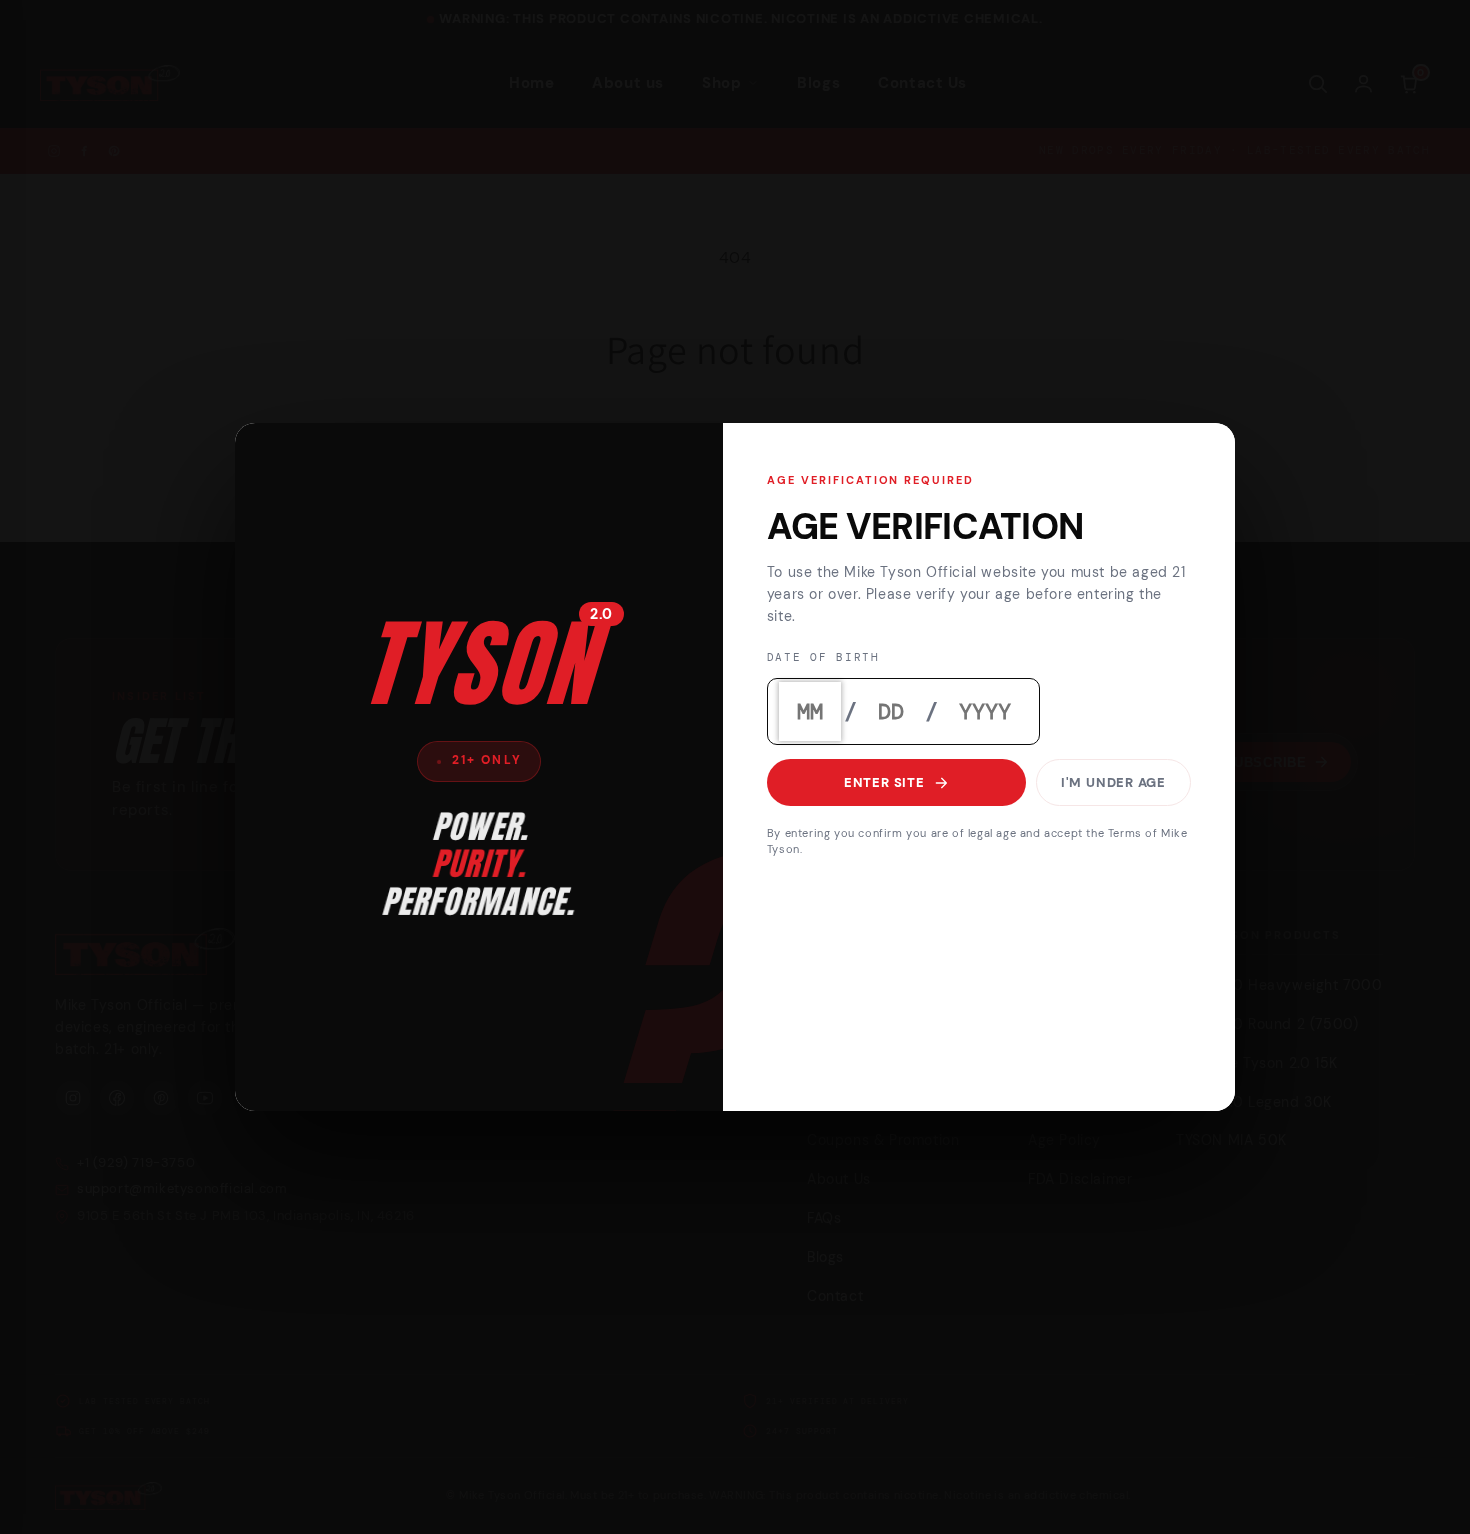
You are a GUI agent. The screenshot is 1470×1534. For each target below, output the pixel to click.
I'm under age (1113, 783)
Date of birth (823, 658)
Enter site (884, 783)
